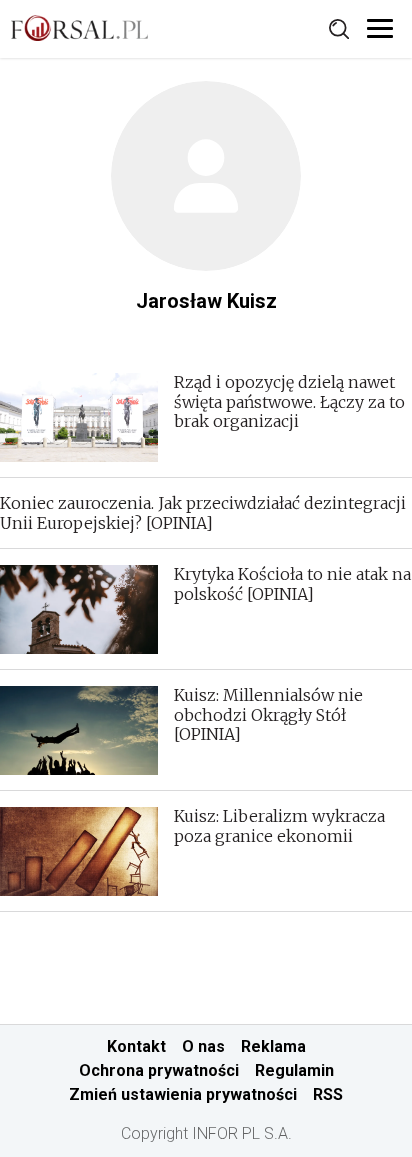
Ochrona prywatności (159, 1070)
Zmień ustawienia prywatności (183, 1094)
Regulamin (294, 1070)
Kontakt (136, 1046)
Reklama (273, 1046)
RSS (328, 1094)
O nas (203, 1046)
